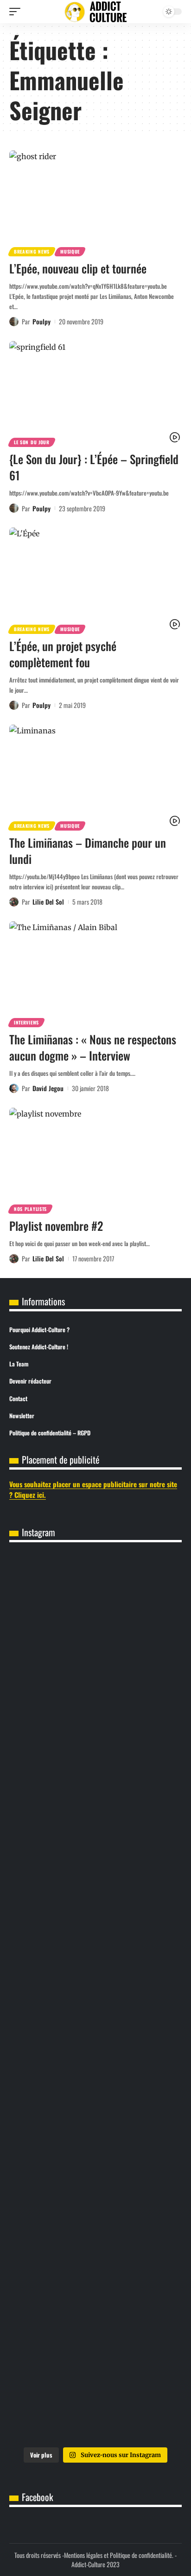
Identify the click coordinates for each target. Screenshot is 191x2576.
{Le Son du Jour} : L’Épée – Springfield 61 (94, 467)
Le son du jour (32, 442)
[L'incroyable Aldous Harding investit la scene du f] (95, 1998)
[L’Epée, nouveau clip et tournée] (95, 202)
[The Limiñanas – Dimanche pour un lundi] (95, 776)
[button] (17, 12)
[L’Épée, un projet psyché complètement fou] (95, 579)
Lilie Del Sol (48, 902)
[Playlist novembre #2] (95, 1159)
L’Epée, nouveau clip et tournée (78, 268)
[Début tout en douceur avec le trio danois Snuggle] (95, 2097)
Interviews (26, 1022)
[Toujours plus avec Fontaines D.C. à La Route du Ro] (95, 1605)
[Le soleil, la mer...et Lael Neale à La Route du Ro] (95, 2195)
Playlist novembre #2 (56, 1226)
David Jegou (48, 1088)
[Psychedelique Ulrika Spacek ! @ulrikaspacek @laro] (95, 1900)
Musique (70, 251)
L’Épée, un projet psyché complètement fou (63, 654)
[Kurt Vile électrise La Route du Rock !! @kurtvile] (95, 1802)
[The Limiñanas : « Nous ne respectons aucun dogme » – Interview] (95, 973)
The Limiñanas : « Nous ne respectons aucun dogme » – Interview (93, 1047)
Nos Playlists (30, 1209)
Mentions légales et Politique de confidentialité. (119, 2555)
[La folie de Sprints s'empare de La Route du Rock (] (95, 2293)
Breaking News (32, 251)
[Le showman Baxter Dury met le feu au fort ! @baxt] (95, 2391)
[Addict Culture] (95, 12)
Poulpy (41, 321)
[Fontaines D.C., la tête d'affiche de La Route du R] (95, 1703)
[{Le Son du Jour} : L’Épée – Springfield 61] (95, 393)
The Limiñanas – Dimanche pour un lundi (88, 850)
